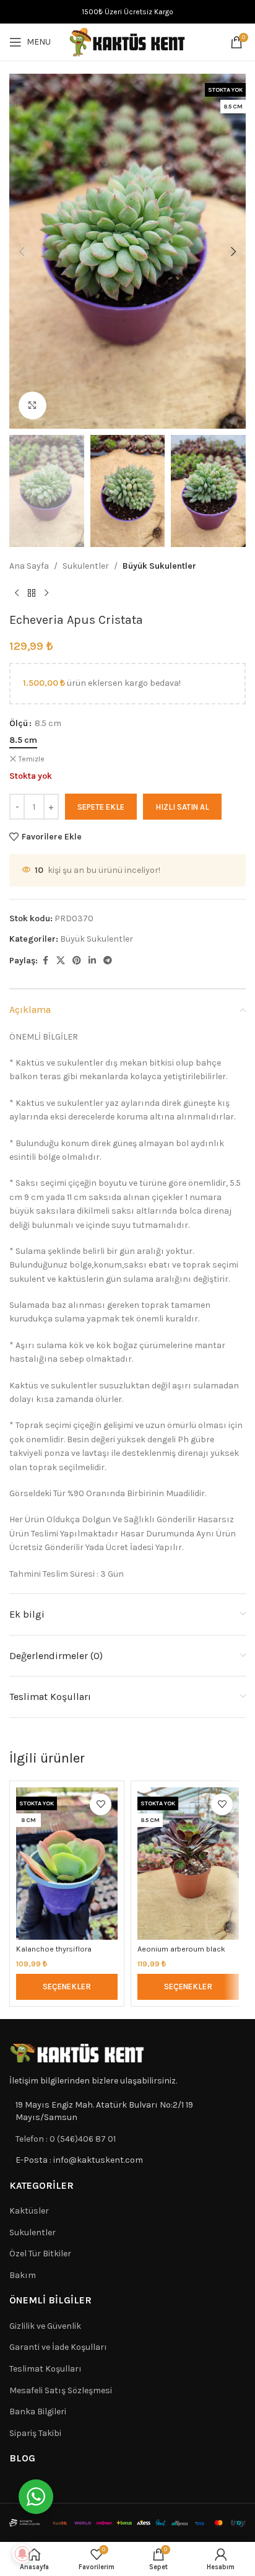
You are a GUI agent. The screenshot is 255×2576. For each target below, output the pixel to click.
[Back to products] (32, 593)
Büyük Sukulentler (159, 566)
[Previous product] (17, 593)
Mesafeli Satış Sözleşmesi (61, 2390)
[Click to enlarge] (32, 405)
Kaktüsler (29, 2211)
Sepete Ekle (101, 807)
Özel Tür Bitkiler (40, 2254)
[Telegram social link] (108, 961)
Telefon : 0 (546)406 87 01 (66, 2139)
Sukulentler (86, 566)
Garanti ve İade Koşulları (58, 2347)
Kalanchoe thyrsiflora (54, 1949)
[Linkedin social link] (92, 961)
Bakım (23, 2275)
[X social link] (61, 961)
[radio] (23, 740)
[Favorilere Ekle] (101, 1804)
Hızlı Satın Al (182, 807)
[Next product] (46, 593)
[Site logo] (127, 41)
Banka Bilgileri (38, 2412)
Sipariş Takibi (35, 2433)
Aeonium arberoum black (181, 1949)
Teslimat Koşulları (45, 2369)
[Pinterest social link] (77, 961)
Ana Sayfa (29, 566)
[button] (22, 252)
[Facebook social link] (45, 961)
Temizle (32, 759)
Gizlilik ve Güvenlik (45, 2326)
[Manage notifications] (22, 2554)
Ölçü (19, 723)
